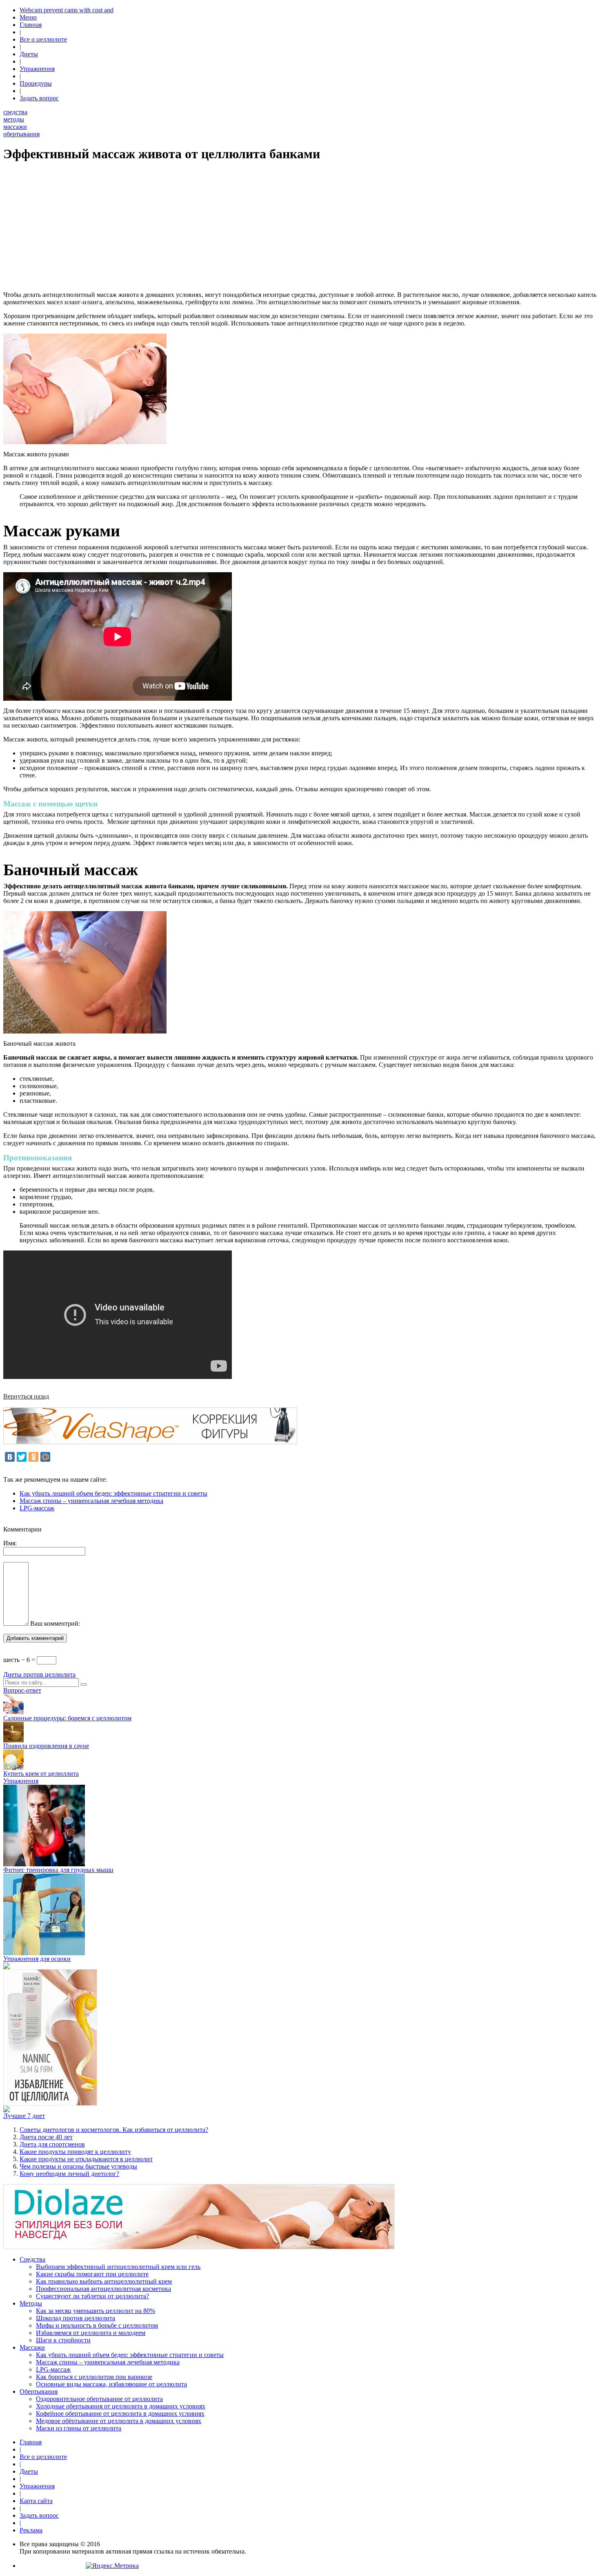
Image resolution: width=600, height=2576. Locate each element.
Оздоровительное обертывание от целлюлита (99, 2399)
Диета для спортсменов (52, 2144)
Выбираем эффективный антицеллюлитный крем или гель (118, 2267)
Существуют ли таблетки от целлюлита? (92, 2296)
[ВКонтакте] (10, 1457)
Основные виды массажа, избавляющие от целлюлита (111, 2384)
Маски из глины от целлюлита (79, 2428)
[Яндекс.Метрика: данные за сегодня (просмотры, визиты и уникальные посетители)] (112, 2566)
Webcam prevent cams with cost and (67, 10)
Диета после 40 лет (46, 2137)
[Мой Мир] (45, 1457)
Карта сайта (36, 2501)
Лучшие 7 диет (24, 2116)
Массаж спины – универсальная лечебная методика (91, 1501)
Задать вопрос (39, 98)
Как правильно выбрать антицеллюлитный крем (104, 2281)
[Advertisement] (248, 228)
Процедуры (36, 83)
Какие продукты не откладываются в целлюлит (86, 2159)
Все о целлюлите (43, 39)
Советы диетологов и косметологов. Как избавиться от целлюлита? (114, 2130)
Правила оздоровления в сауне (46, 1746)
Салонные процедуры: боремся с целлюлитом (67, 1718)
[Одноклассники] (33, 1457)
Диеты (29, 54)
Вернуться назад (26, 1396)
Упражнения (37, 69)
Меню (28, 17)
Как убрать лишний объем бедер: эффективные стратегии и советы (113, 1493)
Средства (32, 2259)
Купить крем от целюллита (41, 1774)
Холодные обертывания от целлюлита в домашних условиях (121, 2406)
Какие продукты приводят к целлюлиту (75, 2152)
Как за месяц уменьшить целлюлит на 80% (96, 2311)
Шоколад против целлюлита (76, 2318)
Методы (31, 2303)
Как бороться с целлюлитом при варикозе (94, 2377)
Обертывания (39, 2391)
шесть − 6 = (20, 1660)
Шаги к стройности (63, 2340)
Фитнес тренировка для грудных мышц (58, 1870)
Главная (31, 25)
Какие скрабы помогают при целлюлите (92, 2274)
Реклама (31, 2530)
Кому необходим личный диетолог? (69, 2174)
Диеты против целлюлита (39, 1674)
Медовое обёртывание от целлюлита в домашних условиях (119, 2421)
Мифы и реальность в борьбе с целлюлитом (97, 2325)
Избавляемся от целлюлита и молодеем (91, 2333)
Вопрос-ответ (22, 1690)
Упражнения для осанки (37, 1959)
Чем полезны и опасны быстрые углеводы (78, 2166)
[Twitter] (22, 1457)
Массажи (32, 2347)
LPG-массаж (37, 1508)
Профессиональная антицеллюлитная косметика (103, 2289)
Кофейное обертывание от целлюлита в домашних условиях (120, 2413)
